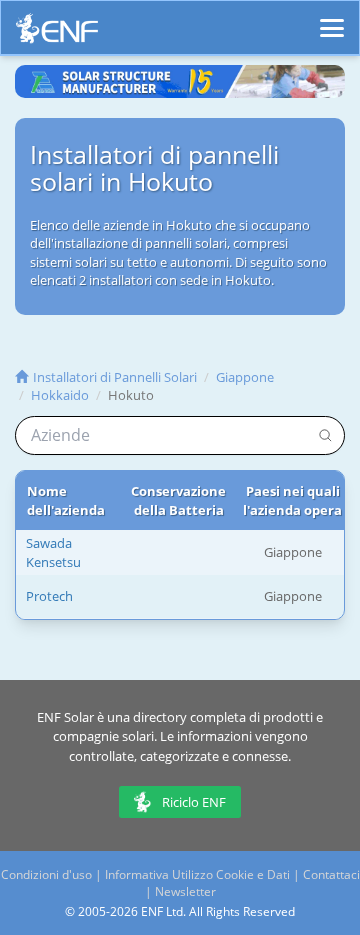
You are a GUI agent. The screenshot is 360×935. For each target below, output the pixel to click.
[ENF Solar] (57, 33)
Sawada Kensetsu (53, 552)
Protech (49, 596)
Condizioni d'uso (46, 874)
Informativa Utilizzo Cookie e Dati (197, 874)
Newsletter (185, 891)
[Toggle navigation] (332, 19)
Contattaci (331, 874)
